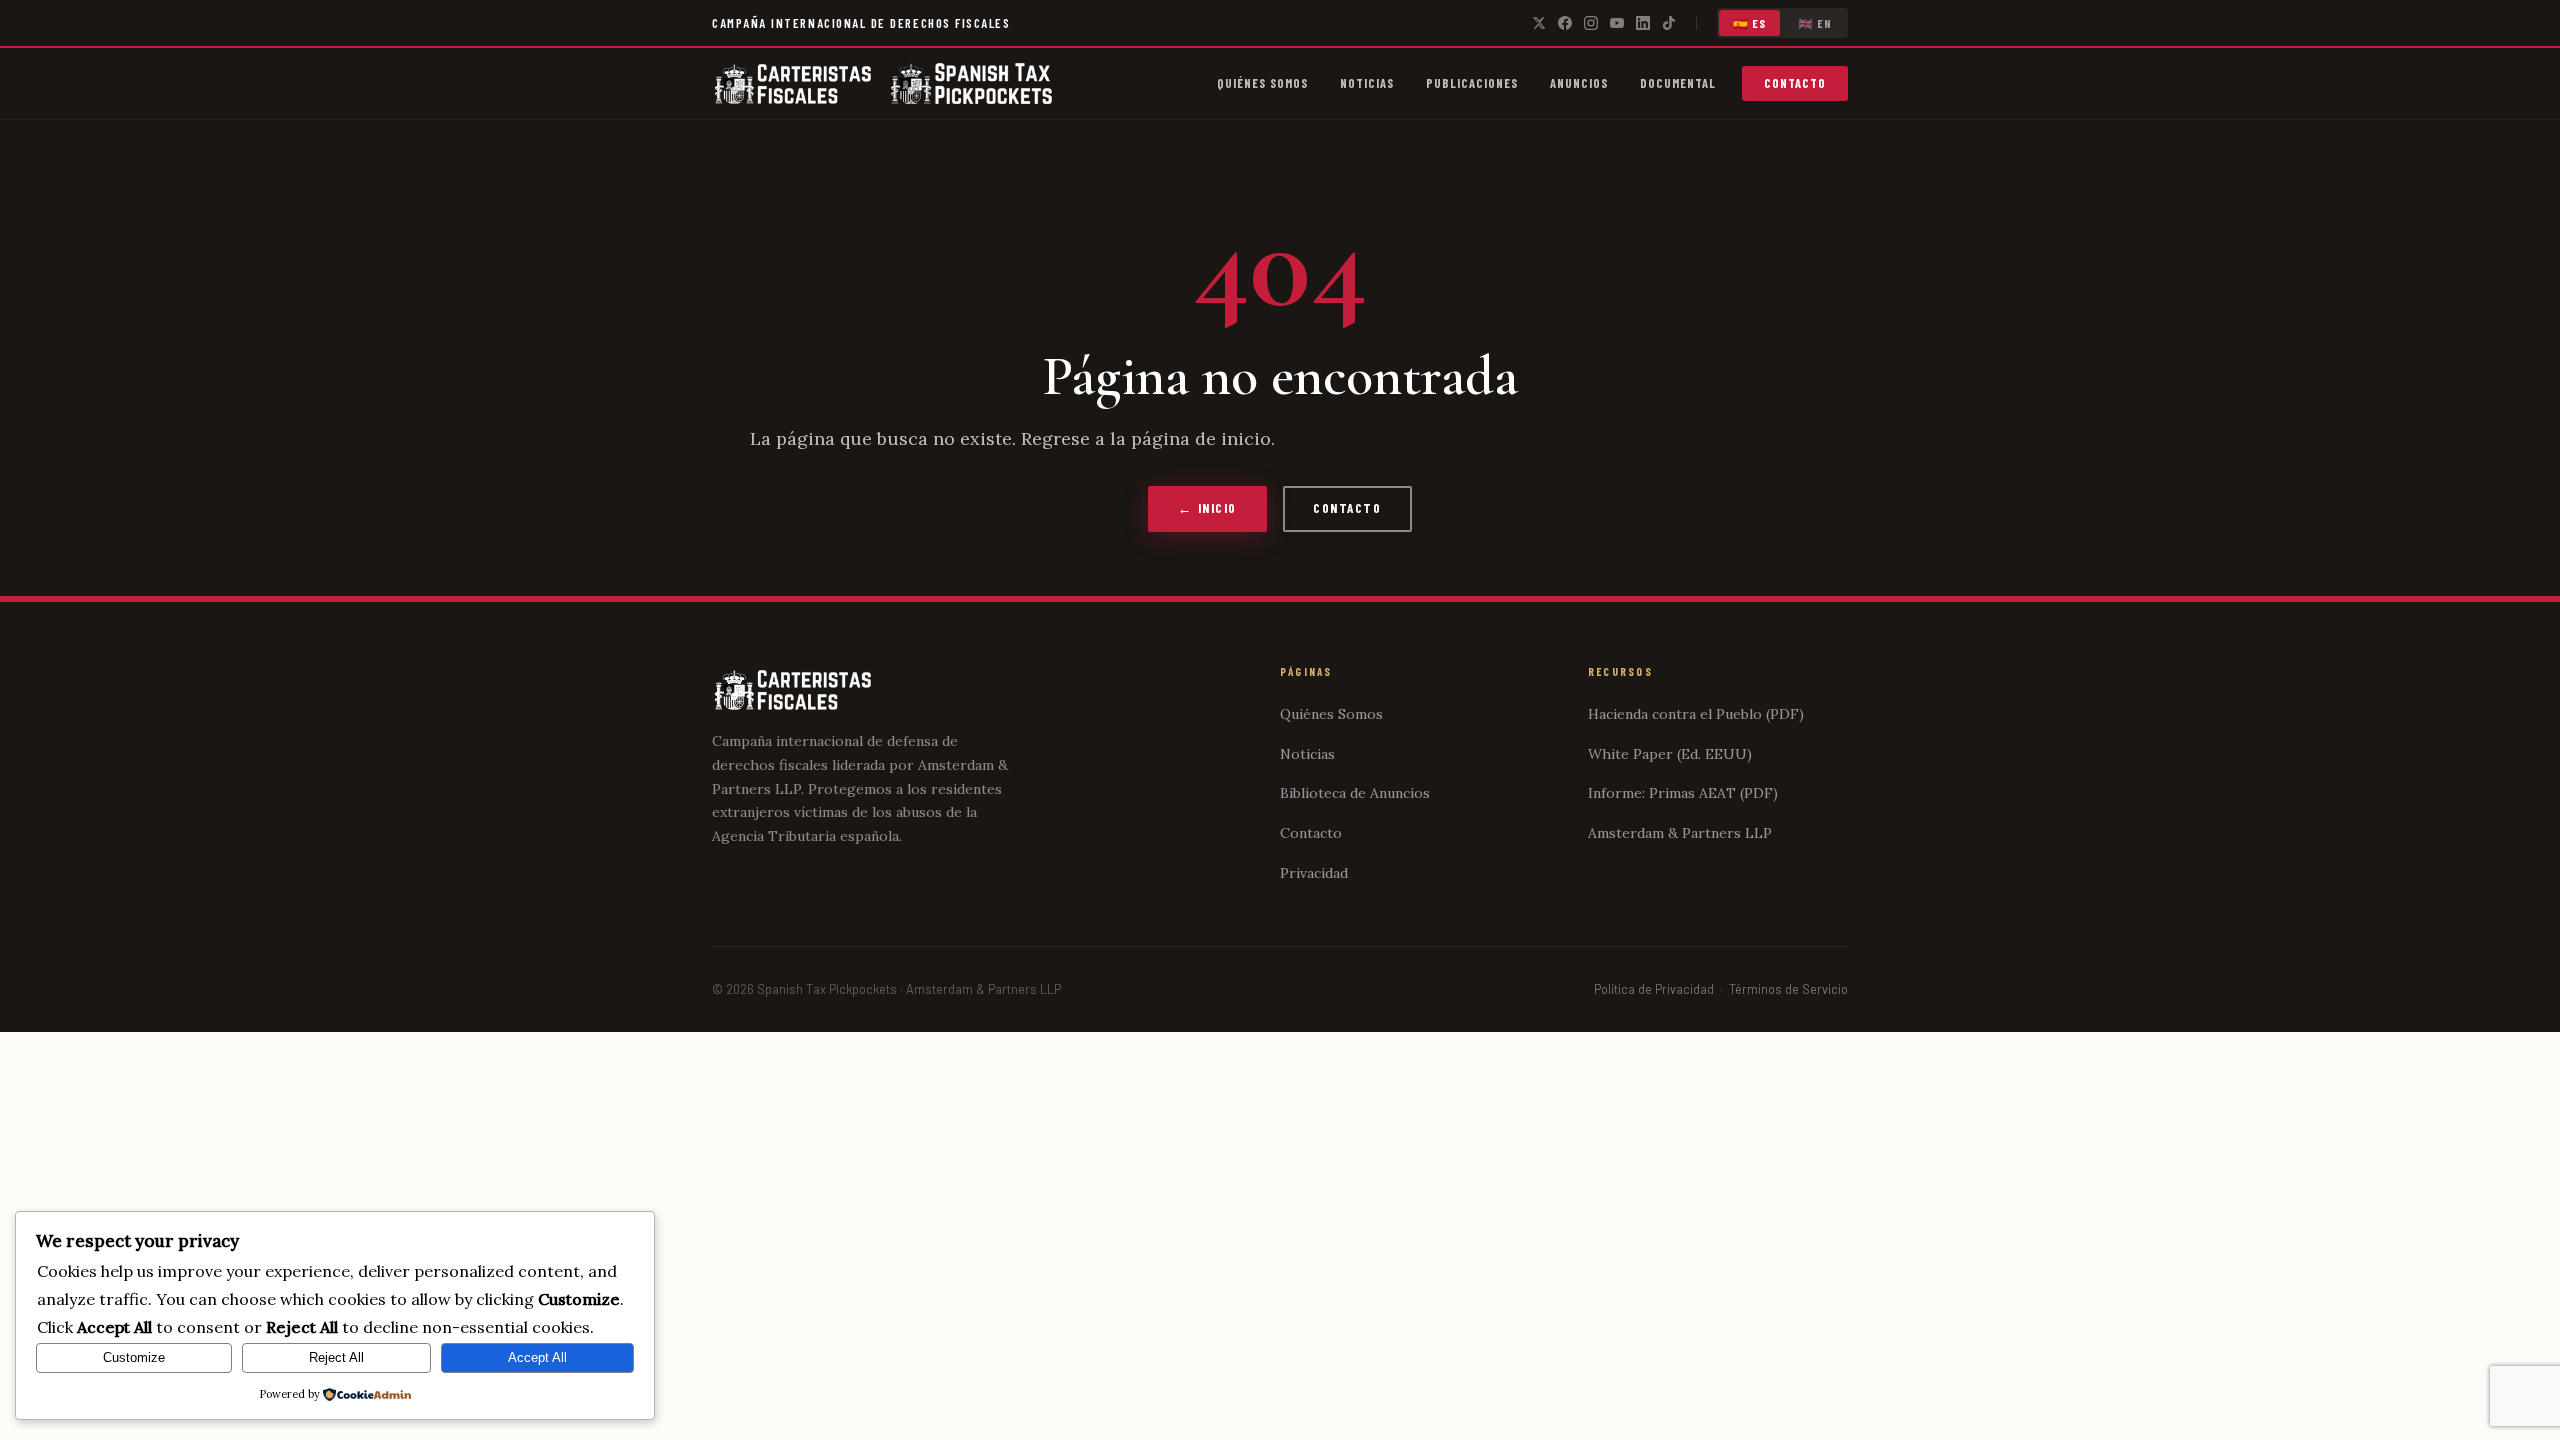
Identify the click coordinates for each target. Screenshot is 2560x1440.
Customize (134, 1357)
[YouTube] (1617, 23)
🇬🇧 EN (1815, 23)
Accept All (537, 1357)
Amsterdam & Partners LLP (1680, 833)
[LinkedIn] (1643, 23)
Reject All (336, 1357)
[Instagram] (1591, 23)
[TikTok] (1669, 23)
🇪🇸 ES (1750, 23)
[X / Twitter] (1539, 23)
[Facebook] (1565, 23)
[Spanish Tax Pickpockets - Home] (793, 84)
